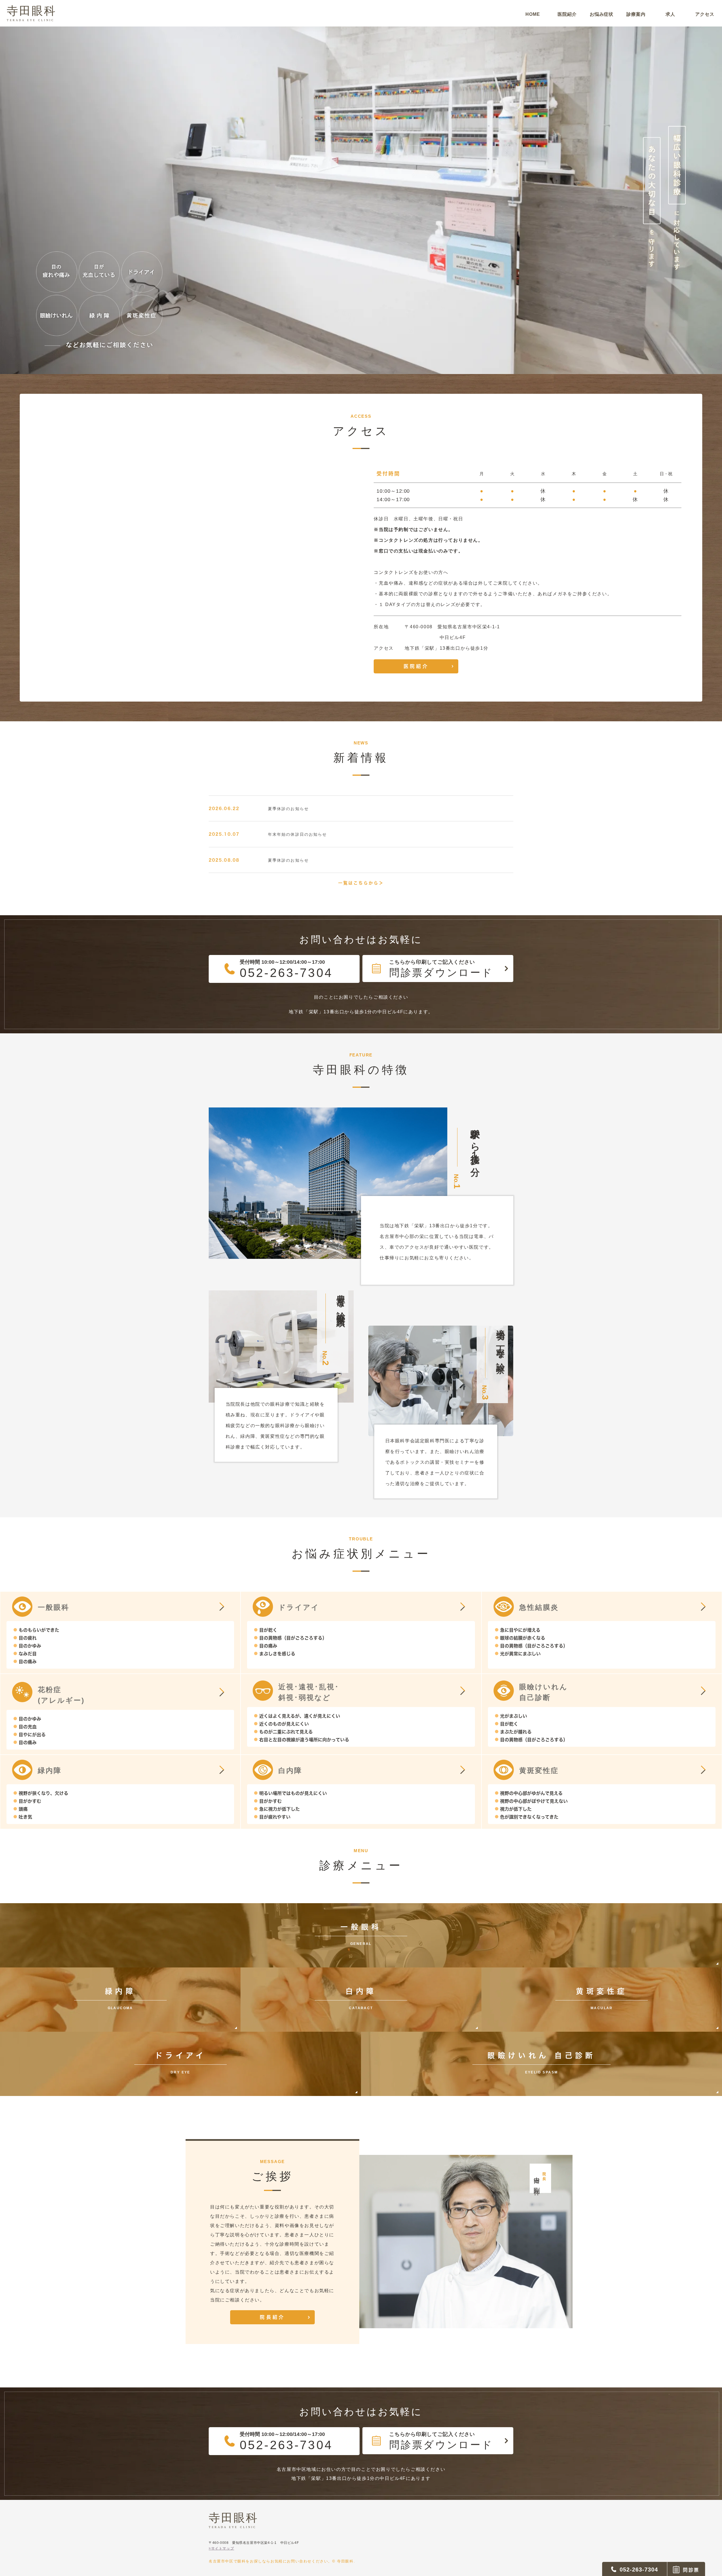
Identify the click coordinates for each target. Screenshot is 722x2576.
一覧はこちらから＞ (361, 883)
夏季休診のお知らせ (288, 809)
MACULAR (602, 1999)
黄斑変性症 (539, 1770)
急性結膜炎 (539, 1607)
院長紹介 (272, 2317)
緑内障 (50, 1770)
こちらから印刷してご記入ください (441, 969)
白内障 (290, 1770)
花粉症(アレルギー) (61, 1695)
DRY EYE (180, 2063)
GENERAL (361, 1934)
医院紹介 (416, 666)
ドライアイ (299, 1607)
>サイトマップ (221, 2548)
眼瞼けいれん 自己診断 (543, 1692)
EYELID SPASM (541, 2063)
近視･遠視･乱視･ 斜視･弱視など (309, 1692)
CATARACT (361, 1999)
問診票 (691, 2570)
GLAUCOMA (120, 1999)
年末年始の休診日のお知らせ (297, 835)
